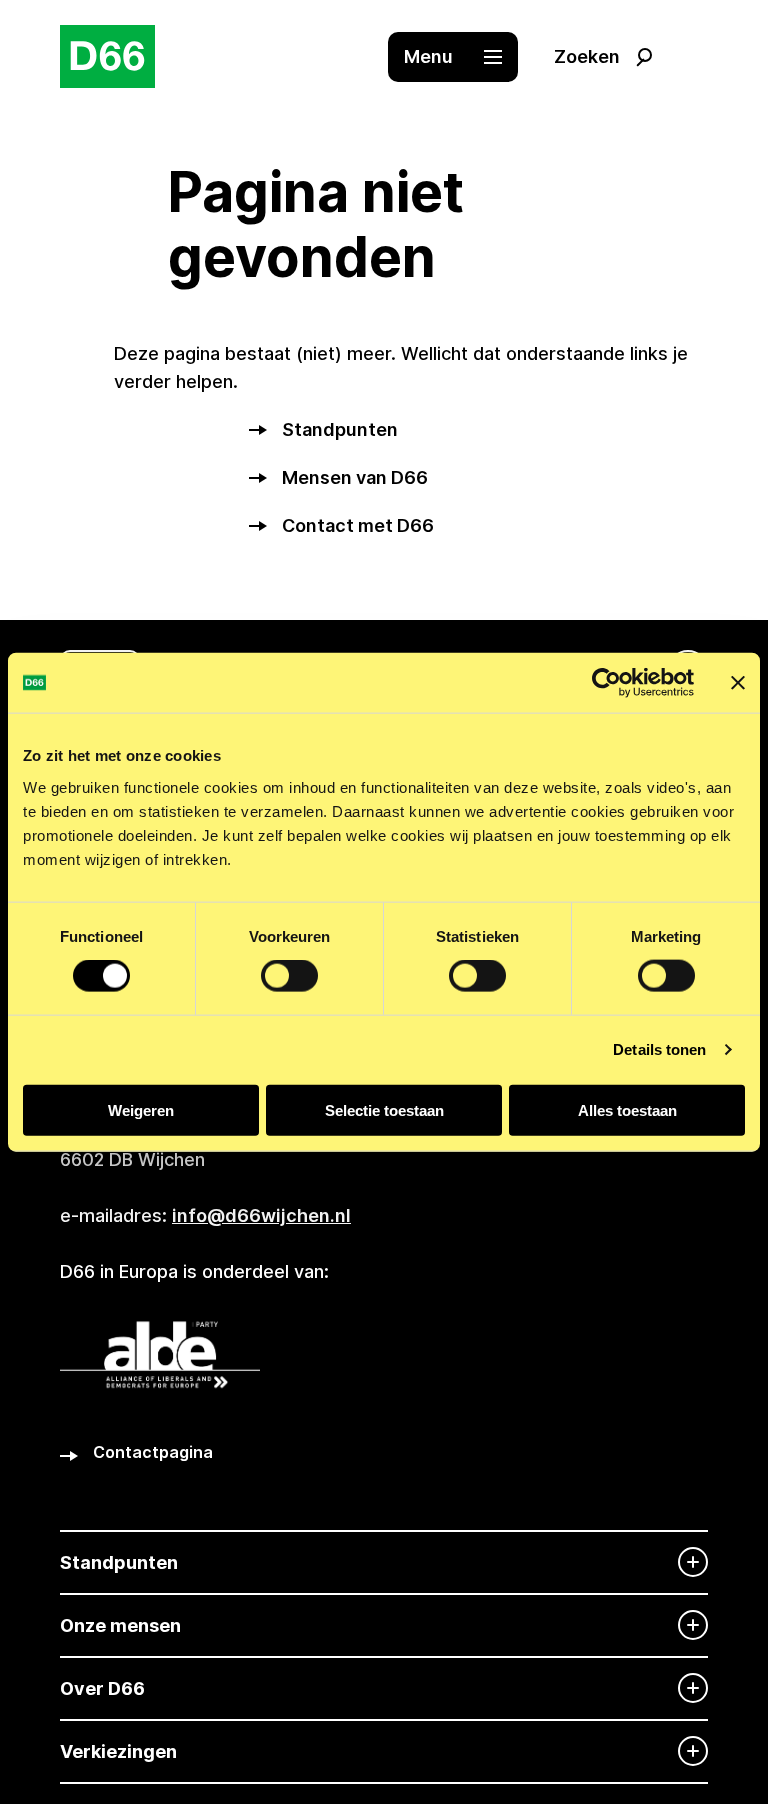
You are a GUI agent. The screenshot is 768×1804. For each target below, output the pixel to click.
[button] (463, 57)
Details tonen (659, 1049)
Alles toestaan (627, 1109)
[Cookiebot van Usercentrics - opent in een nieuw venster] (606, 683)
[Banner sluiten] (738, 683)
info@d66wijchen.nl (261, 1215)
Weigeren (141, 1109)
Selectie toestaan (384, 1109)
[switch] (289, 976)
